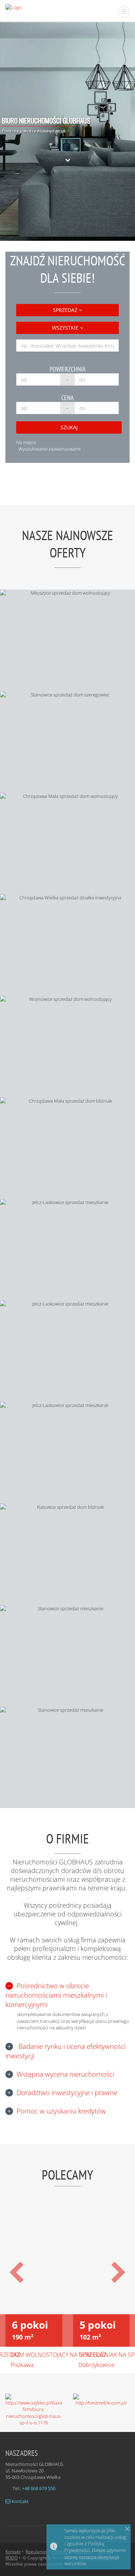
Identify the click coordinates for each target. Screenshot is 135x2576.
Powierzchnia (68, 369)
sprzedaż (66, 310)
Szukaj (69, 427)
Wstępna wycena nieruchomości (65, 2074)
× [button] (127, 2529)
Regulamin (36, 2552)
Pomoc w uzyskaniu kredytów (61, 2111)
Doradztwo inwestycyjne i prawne (67, 2093)
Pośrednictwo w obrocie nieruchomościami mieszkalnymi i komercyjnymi (56, 1995)
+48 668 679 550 (39, 2488)
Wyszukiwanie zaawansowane (49, 449)
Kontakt (20, 2501)
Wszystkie (66, 328)
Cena (67, 398)
